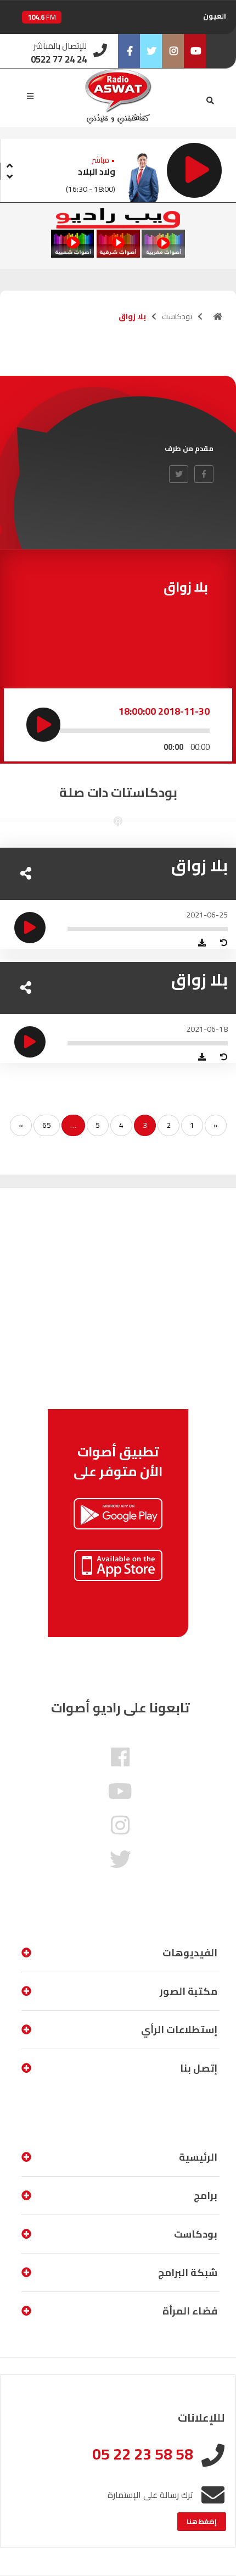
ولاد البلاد (97, 171)
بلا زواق (200, 865)
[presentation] (9, 164)
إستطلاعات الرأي (179, 2030)
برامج (206, 2196)
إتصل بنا (199, 2068)
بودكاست (177, 316)
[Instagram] (173, 51)
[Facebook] (129, 51)
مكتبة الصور (189, 1991)
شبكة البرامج (188, 2272)
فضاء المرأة (190, 2311)
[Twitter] (151, 51)
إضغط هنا (202, 2521)
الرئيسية (198, 2157)
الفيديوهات (190, 1953)
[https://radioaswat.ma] (218, 316)
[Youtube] (195, 51)
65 (47, 1125)
